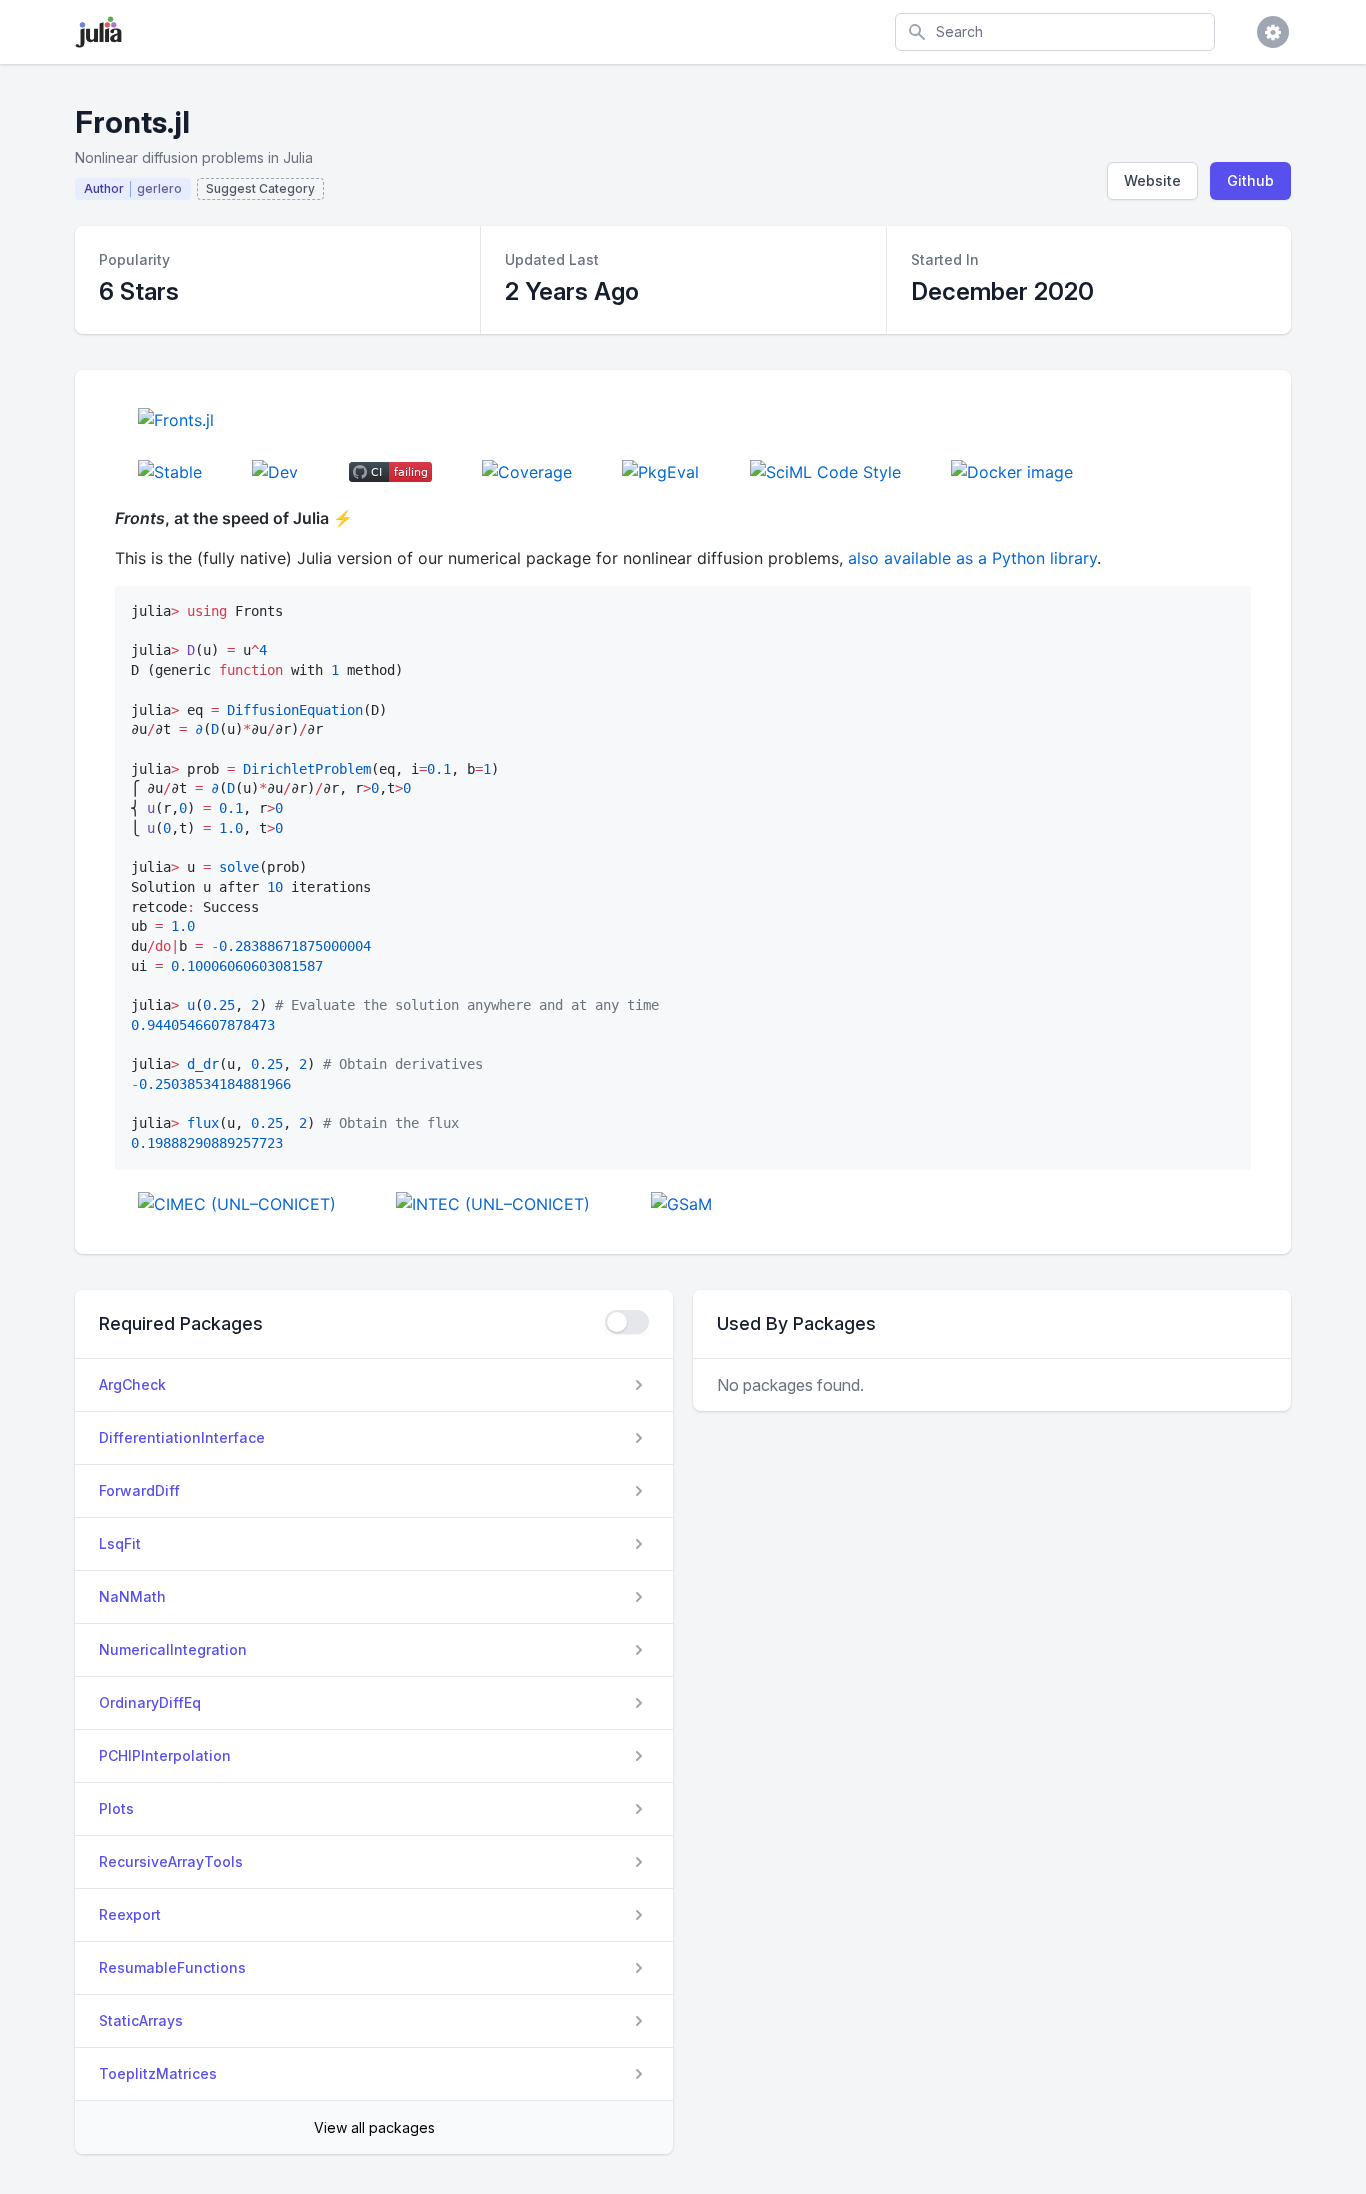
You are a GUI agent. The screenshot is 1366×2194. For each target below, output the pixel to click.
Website (1152, 180)
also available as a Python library (972, 558)
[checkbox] (627, 1322)
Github (1250, 180)
